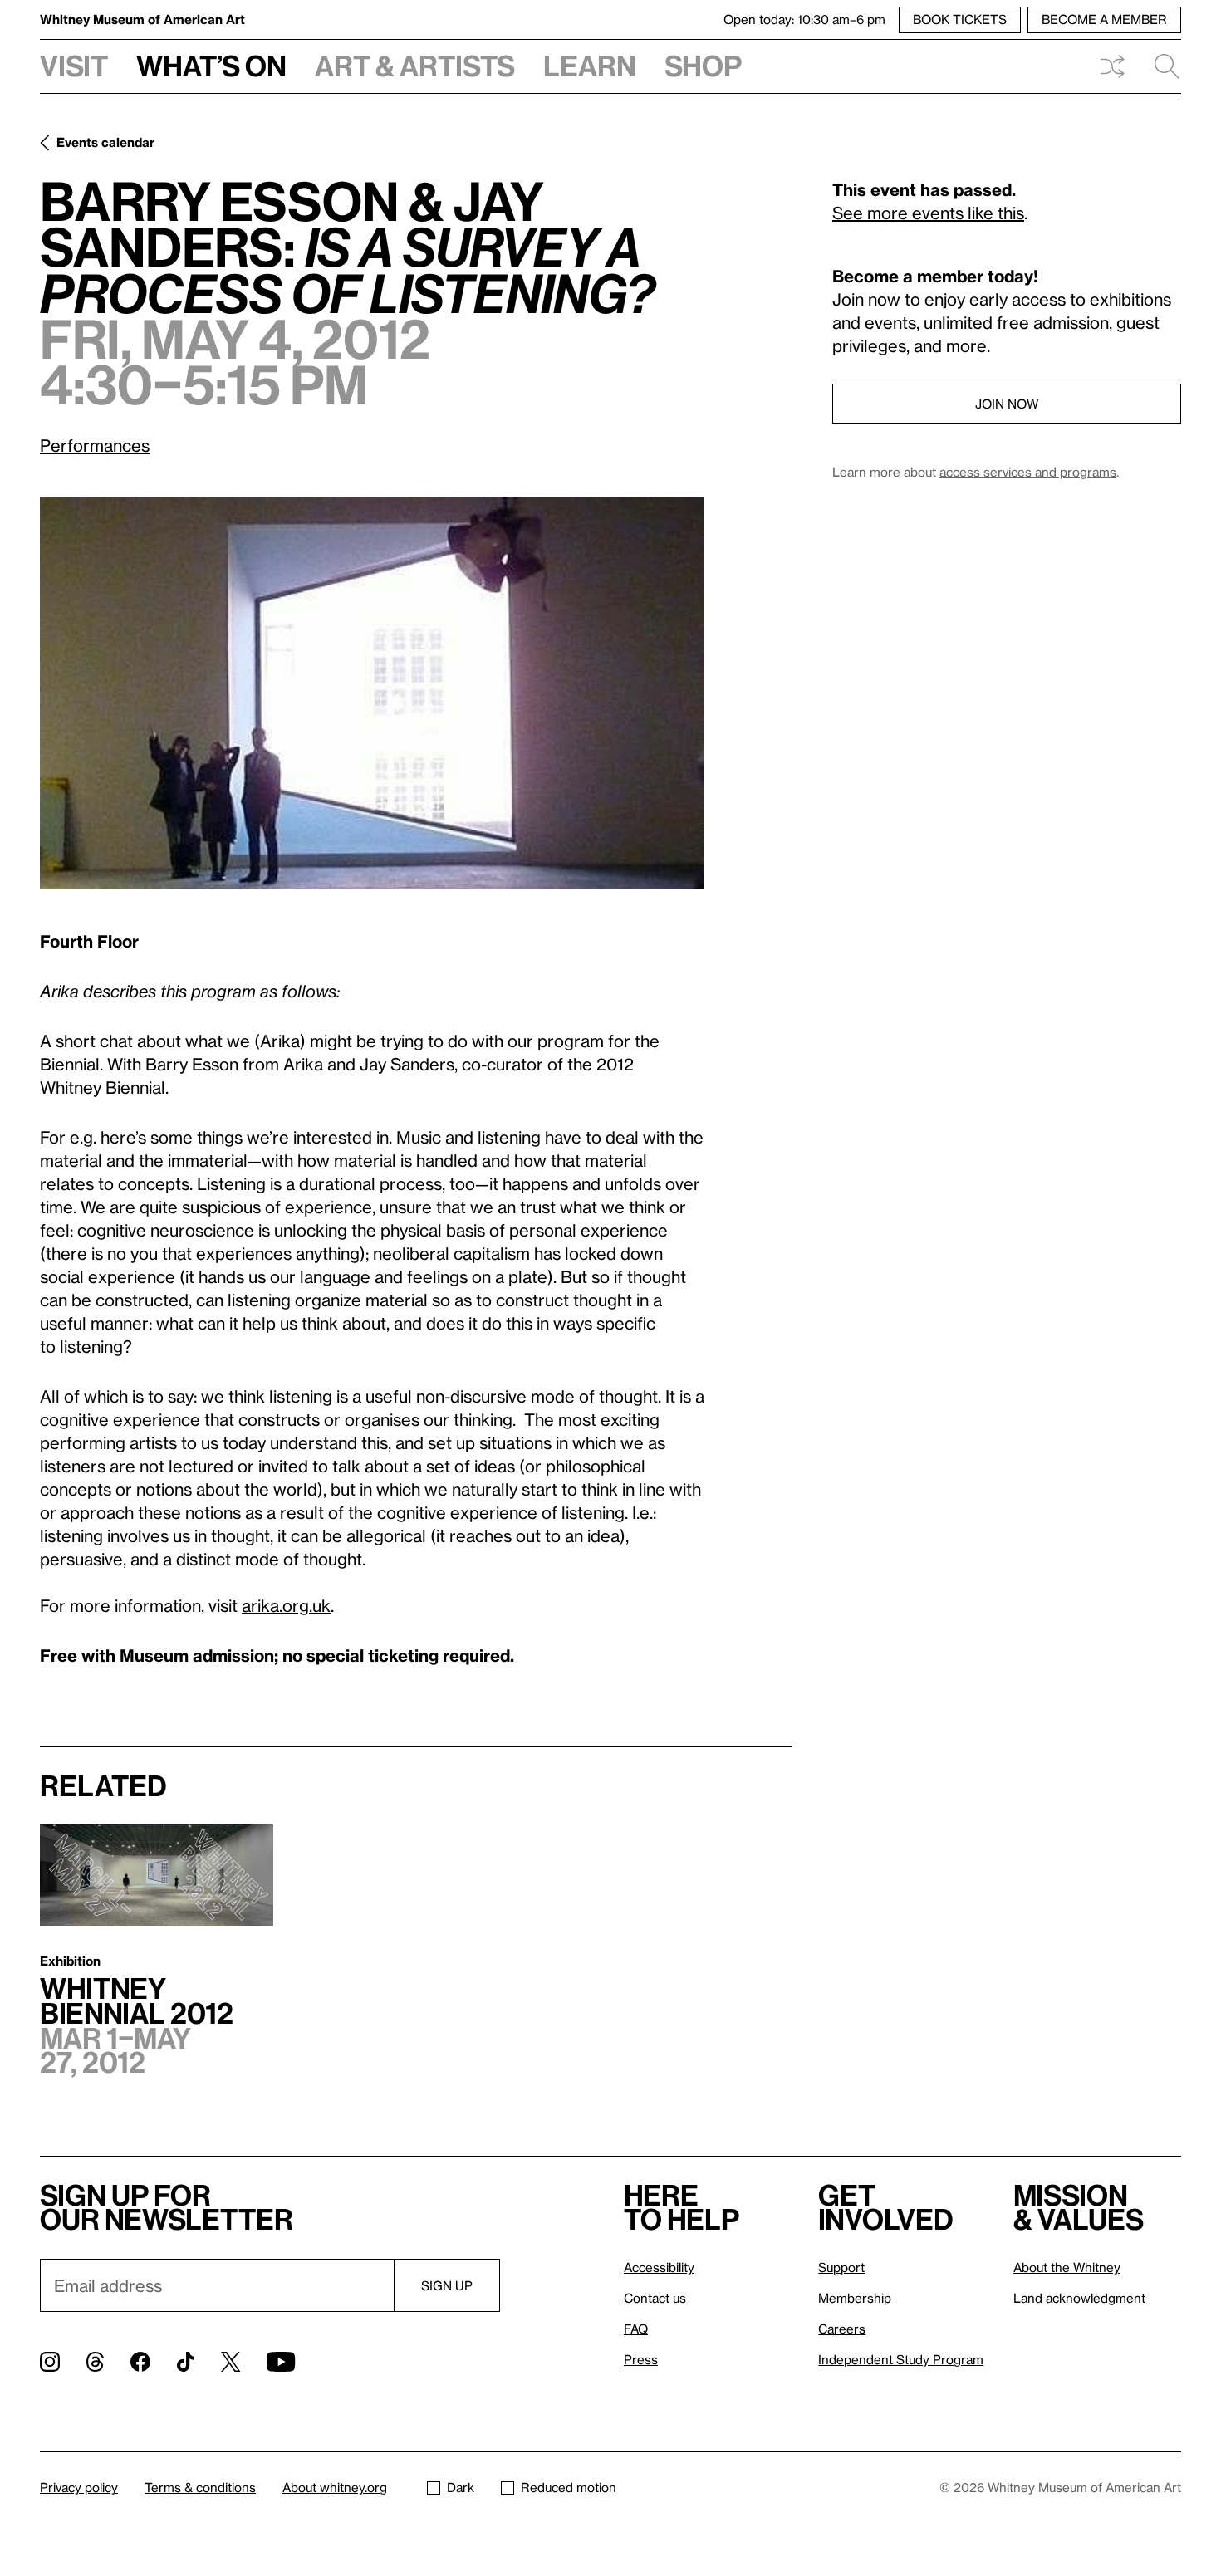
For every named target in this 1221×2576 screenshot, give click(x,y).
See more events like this (928, 213)
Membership (855, 2298)
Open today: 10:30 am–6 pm (804, 19)
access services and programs (1028, 472)
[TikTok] (186, 2362)
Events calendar (105, 142)
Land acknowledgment (1079, 2298)
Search (1160, 66)
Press (641, 2359)
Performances (95, 445)
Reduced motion (569, 2487)
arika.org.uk (286, 1605)
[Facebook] (140, 2362)
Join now (1007, 404)
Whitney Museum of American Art (142, 19)
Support (841, 2267)
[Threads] (95, 2362)
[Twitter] (230, 2362)
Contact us (655, 2298)
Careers (842, 2329)
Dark (461, 2487)
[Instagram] (50, 2362)
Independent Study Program (901, 2359)
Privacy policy (79, 2487)
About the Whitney (1067, 2267)
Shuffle (1112, 66)
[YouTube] (281, 2362)
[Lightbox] (372, 693)
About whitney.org (335, 2487)
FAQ (636, 2329)
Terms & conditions (200, 2487)
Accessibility (659, 2267)
